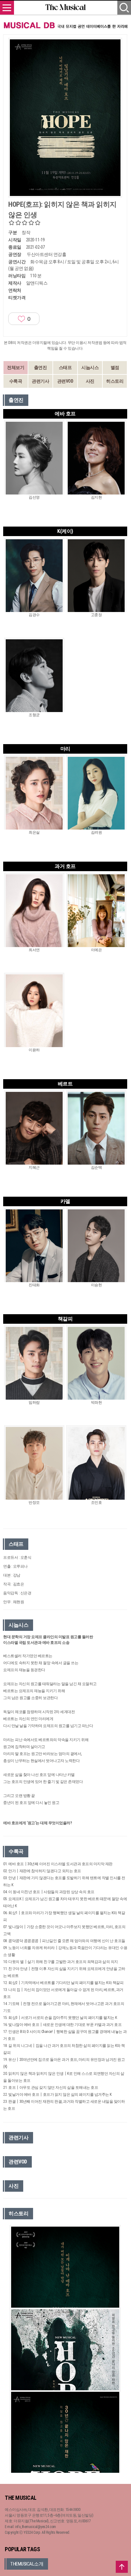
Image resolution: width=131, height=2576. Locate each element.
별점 (115, 367)
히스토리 (115, 381)
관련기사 (40, 381)
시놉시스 (90, 367)
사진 (90, 381)
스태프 (65, 367)
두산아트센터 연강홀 (46, 254)
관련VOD (65, 381)
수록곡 (16, 381)
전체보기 (16, 367)
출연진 (41, 367)
